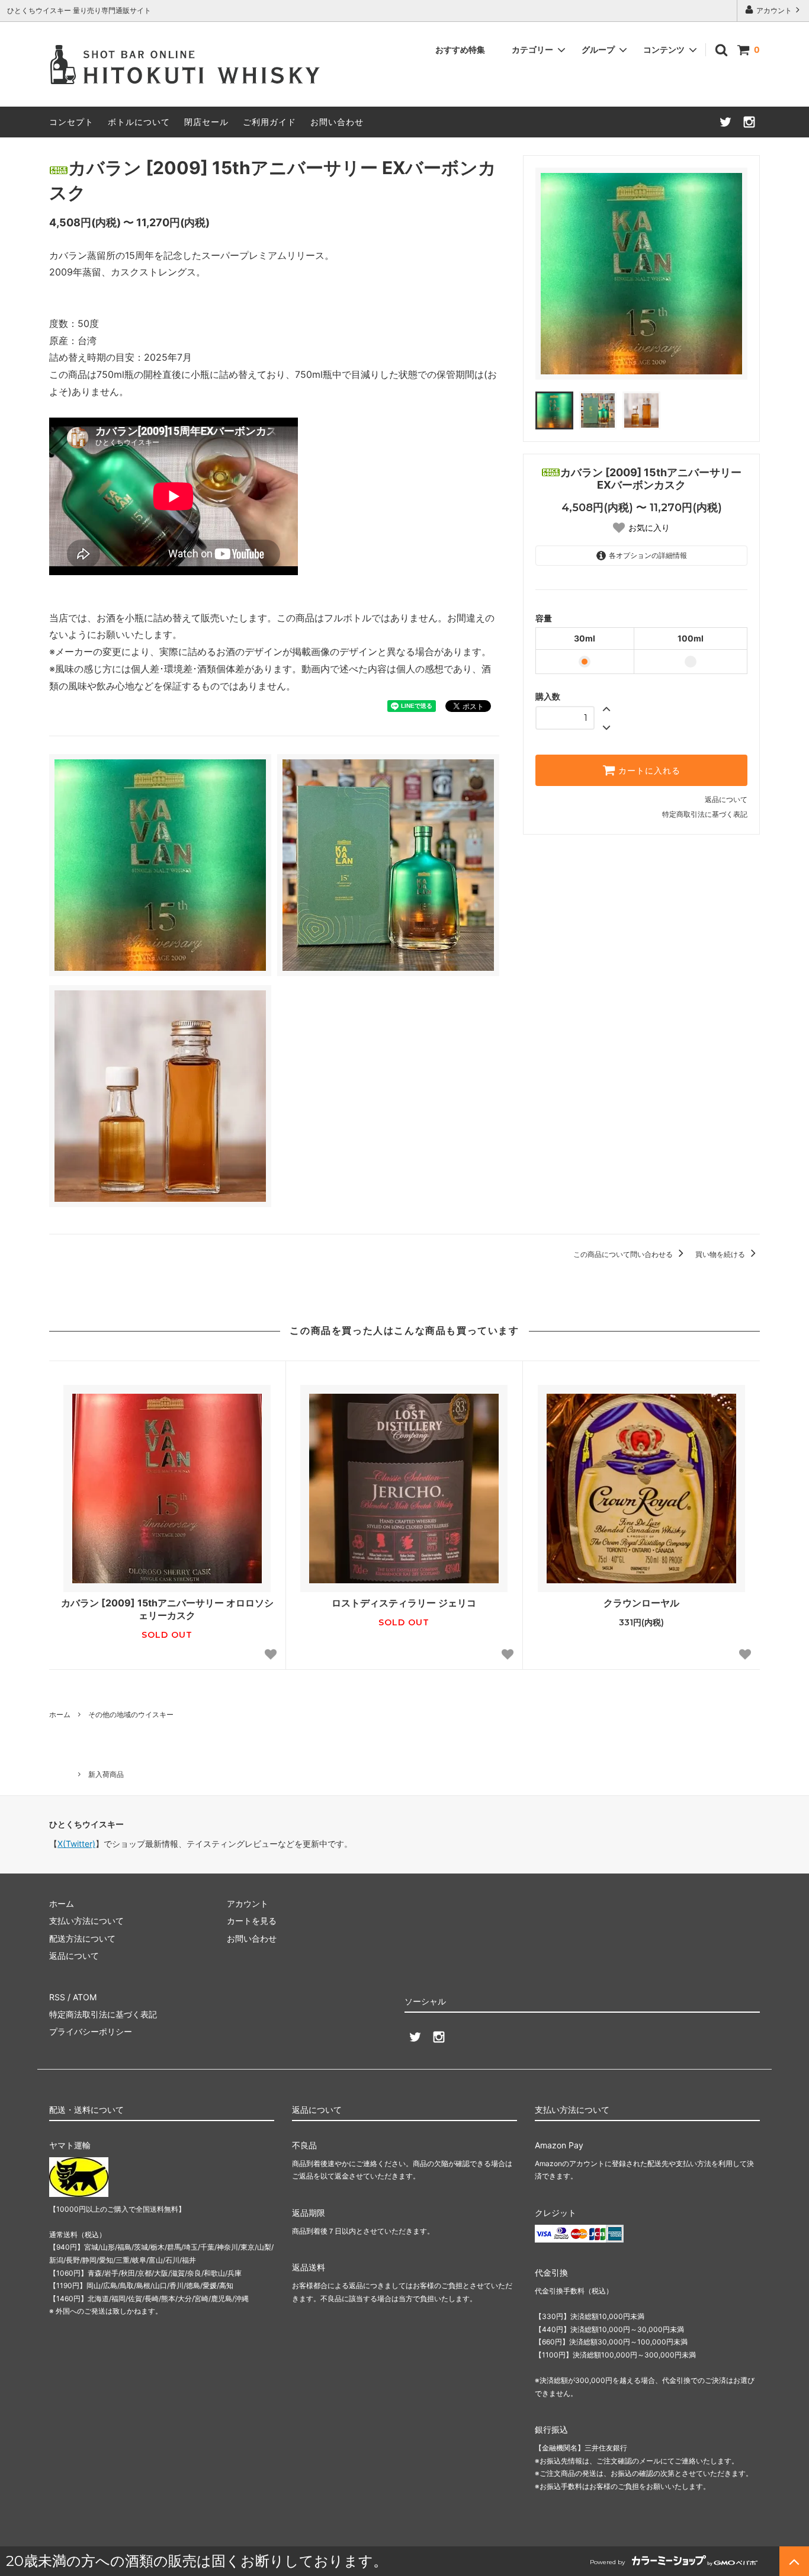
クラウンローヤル (641, 1603)
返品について (726, 799)
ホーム (60, 1714)
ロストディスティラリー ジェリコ (404, 1603)
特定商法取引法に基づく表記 (103, 2014)
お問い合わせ (337, 122)
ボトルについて (139, 122)
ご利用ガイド (269, 122)
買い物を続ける (721, 1254)
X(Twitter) (76, 1844)
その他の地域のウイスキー (131, 1714)
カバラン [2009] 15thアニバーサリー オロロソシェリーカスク (167, 1609)
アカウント (774, 10)
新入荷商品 (106, 1774)
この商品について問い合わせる (624, 1254)
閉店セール (206, 122)
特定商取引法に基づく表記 (705, 814)
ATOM (85, 1997)
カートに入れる (648, 771)
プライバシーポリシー (91, 2031)
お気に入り (649, 528)
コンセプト (71, 122)
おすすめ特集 (460, 49)
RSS (57, 1997)
